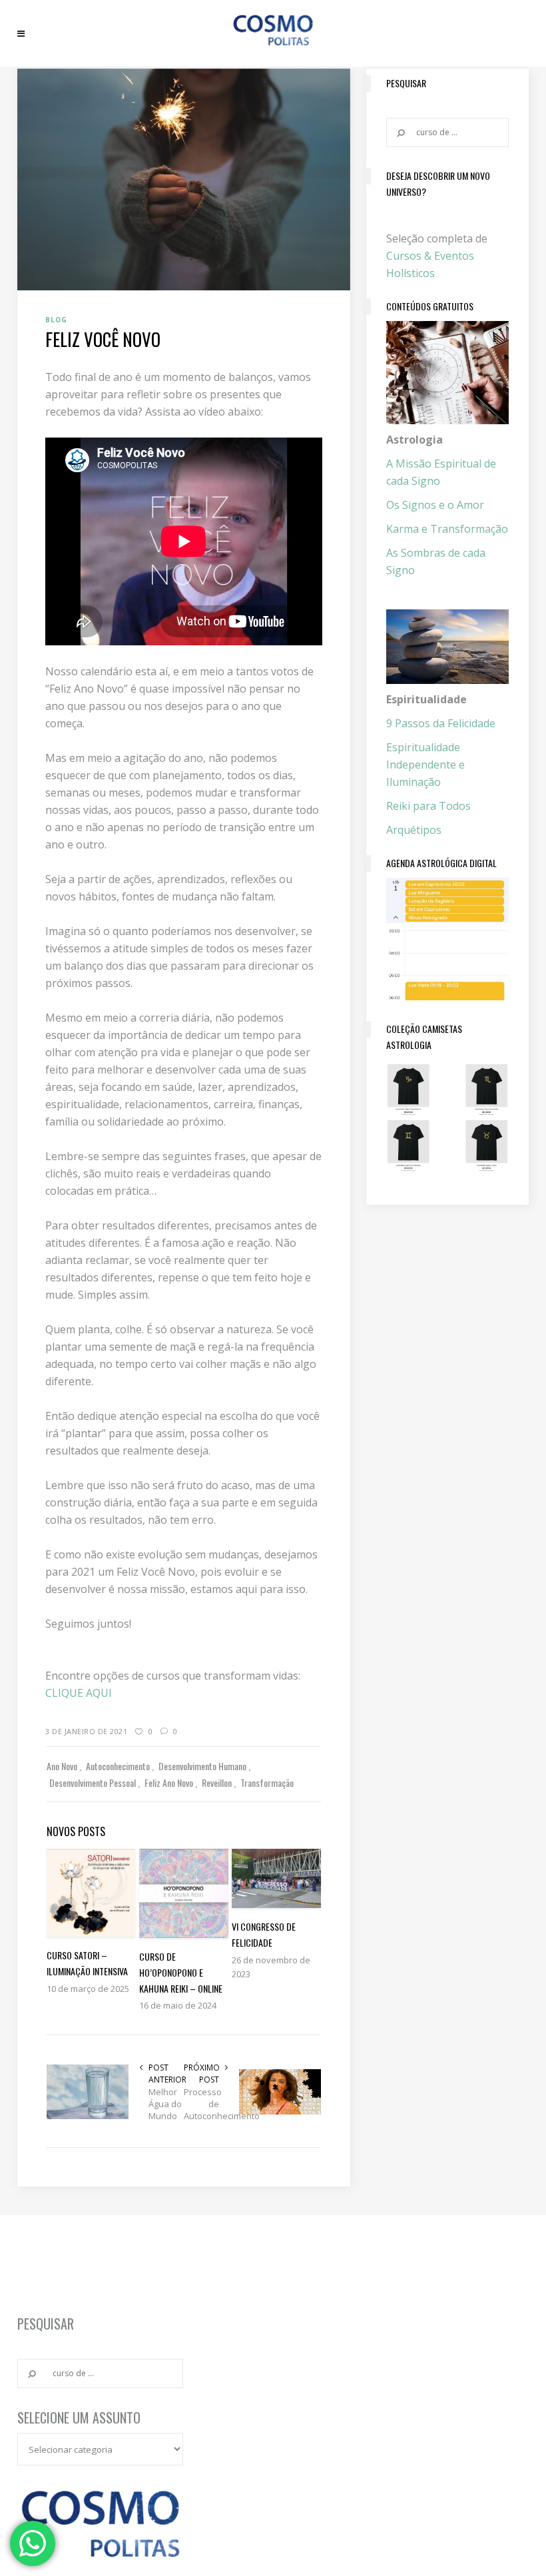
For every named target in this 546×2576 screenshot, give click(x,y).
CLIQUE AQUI (79, 1693)
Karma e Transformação (447, 529)
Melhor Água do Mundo (165, 2104)
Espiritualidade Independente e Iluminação (425, 765)
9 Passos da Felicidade (441, 723)
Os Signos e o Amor (435, 505)
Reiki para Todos (428, 806)
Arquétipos (414, 830)
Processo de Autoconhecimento (201, 2104)
